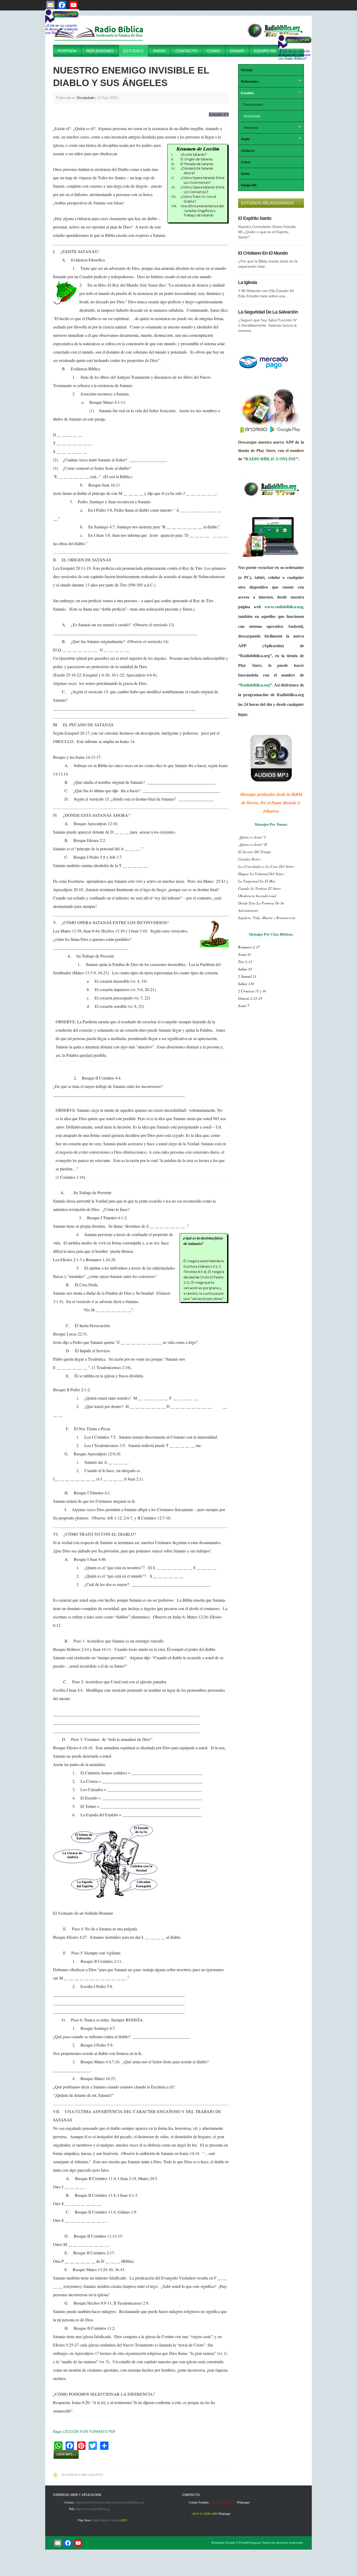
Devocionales (253, 105)
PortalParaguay (250, 2543)
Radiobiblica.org (255, 685)
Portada (67, 51)
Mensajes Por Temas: (271, 824)
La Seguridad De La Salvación (268, 312)
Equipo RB (265, 51)
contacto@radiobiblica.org (128, 2502)
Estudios (133, 51)
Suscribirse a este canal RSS (82, 2475)
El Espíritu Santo (255, 218)
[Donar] (264, 369)
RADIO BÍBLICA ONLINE (271, 459)
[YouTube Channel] (78, 2543)
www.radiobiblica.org (284, 607)
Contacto (186, 51)
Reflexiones (100, 51)
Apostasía (251, 128)
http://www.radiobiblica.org (93, 2509)
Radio (159, 51)
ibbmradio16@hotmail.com (93, 2502)
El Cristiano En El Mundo (263, 253)
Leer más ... (66, 2454)
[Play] (275, 40)
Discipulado (86, 98)
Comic (214, 51)
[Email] (58, 2543)
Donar (237, 51)
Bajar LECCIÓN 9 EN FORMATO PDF (84, 2432)
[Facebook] (68, 2543)
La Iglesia (247, 282)
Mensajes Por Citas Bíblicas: (271, 934)
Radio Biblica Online (105, 2520)
